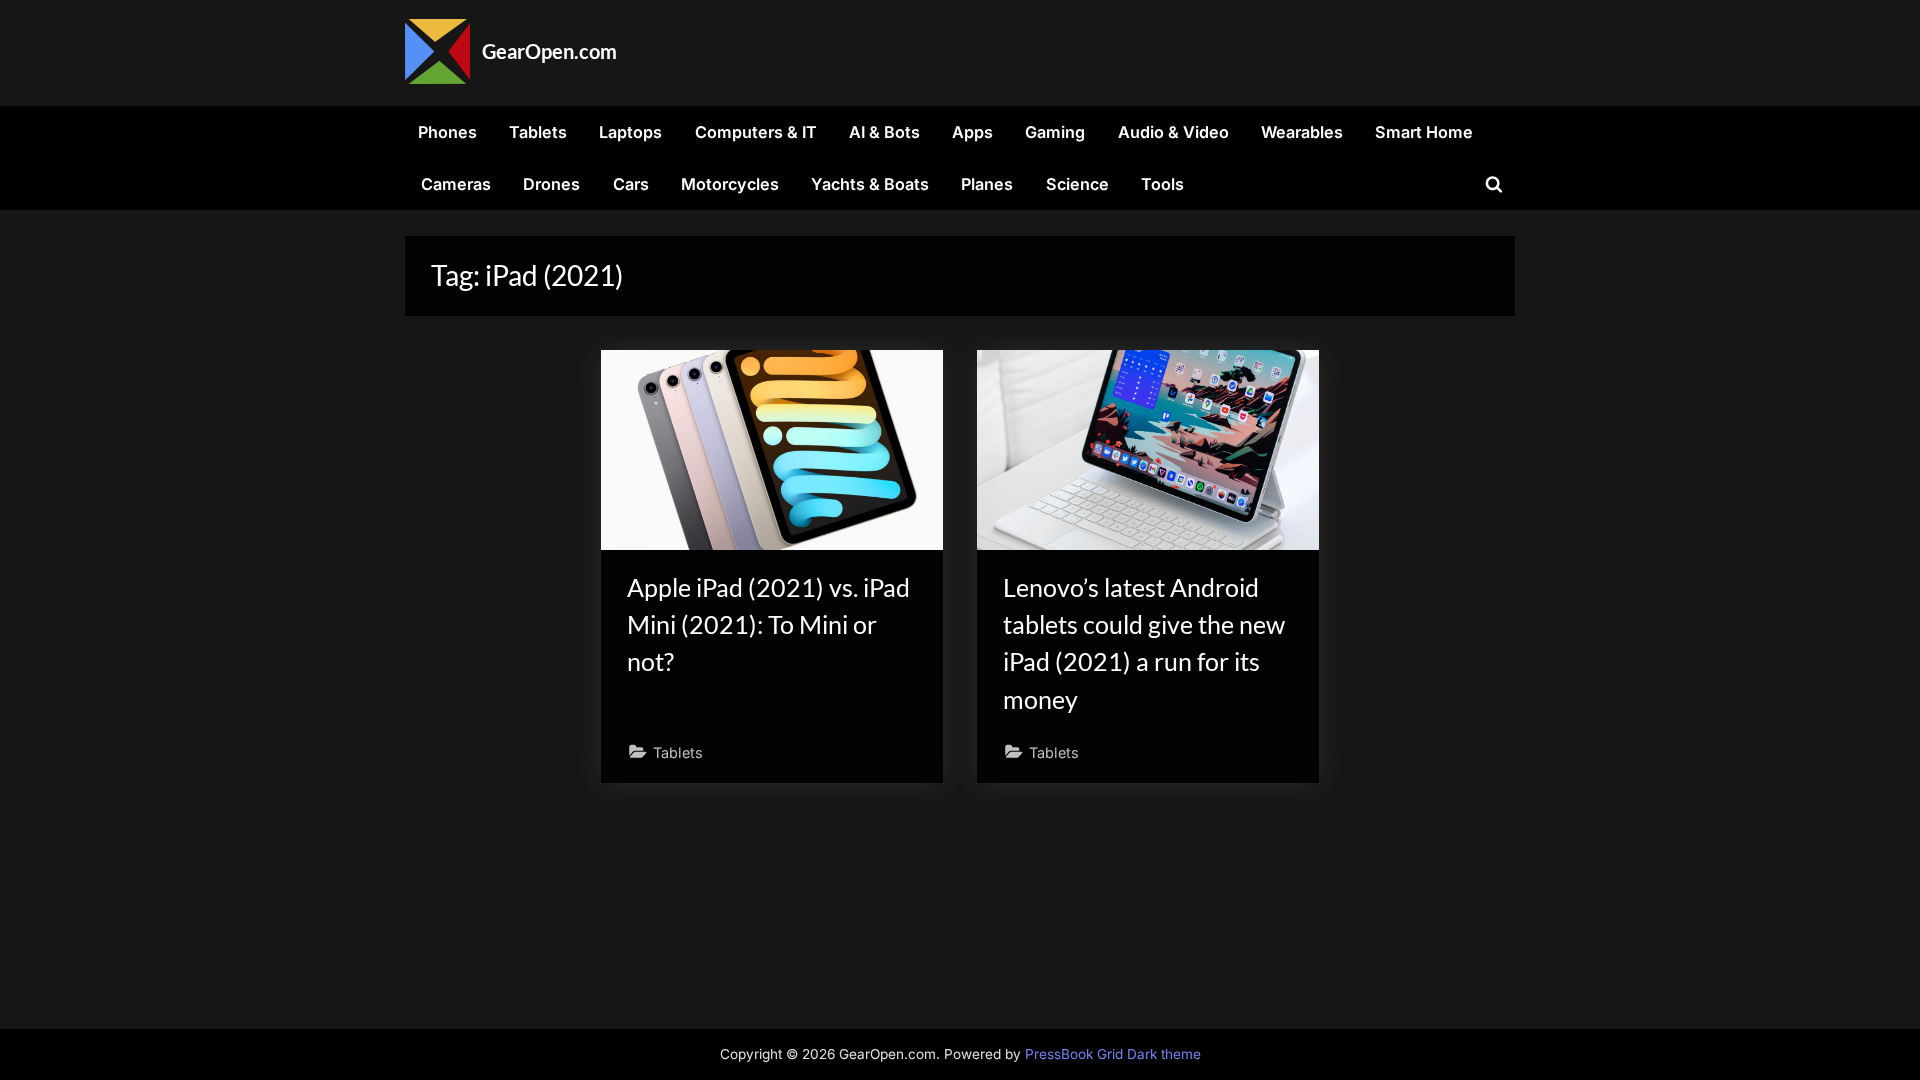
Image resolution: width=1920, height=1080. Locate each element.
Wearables (1302, 132)
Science (1077, 184)
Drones (551, 184)
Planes (987, 184)
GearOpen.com (549, 51)
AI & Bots (884, 132)
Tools (1162, 184)
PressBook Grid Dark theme (1113, 1054)
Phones (447, 132)
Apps (972, 132)
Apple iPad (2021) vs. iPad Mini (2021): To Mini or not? (768, 624)
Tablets (538, 132)
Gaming (1055, 132)
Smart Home (1424, 132)
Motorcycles (730, 184)
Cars (631, 184)
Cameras (456, 184)
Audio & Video (1173, 132)
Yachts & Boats (870, 184)
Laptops (630, 132)
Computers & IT (756, 132)
